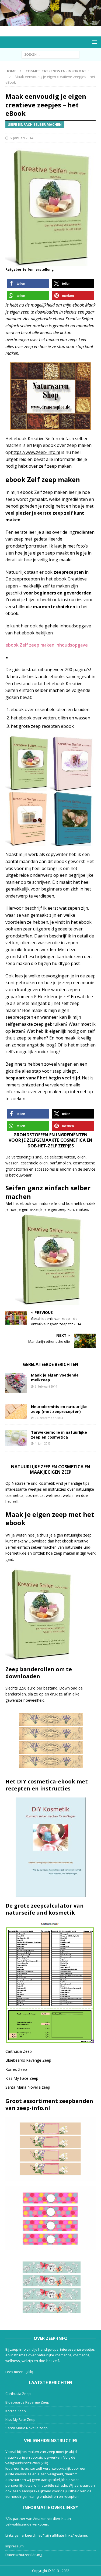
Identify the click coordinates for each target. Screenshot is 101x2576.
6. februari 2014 (46, 1386)
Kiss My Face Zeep (22, 2078)
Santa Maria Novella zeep (28, 2087)
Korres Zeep (16, 2069)
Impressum (15, 2546)
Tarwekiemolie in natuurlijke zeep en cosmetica (59, 1435)
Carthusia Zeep (19, 2051)
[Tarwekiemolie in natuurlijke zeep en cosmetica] (16, 1438)
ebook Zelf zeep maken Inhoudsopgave (47, 645)
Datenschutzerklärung (24, 2555)
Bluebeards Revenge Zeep (28, 2060)
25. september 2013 (49, 1418)
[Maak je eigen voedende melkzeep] (16, 1383)
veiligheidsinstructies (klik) (27, 2463)
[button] (28, 283)
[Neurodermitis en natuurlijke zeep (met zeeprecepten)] (16, 1412)
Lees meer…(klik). (20, 2372)
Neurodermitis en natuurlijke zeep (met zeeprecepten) (59, 1409)
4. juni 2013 (43, 1443)
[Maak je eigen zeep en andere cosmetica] (50, 23)
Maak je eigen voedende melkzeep (55, 1377)
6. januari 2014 (21, 138)
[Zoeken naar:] (50, 54)
